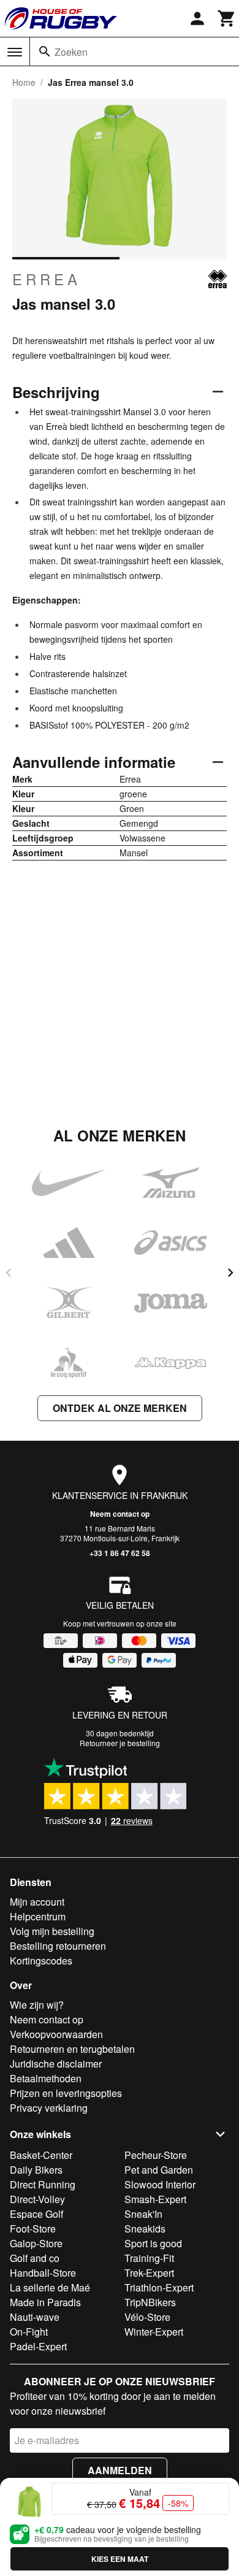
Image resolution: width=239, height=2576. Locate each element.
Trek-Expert (149, 2273)
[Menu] (15, 52)
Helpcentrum (38, 1916)
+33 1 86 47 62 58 (120, 1553)
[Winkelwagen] (227, 18)
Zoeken (71, 52)
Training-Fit (149, 2258)
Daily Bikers (36, 2170)
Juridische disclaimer (56, 2064)
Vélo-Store (147, 2317)
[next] (230, 1273)
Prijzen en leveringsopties (66, 2093)
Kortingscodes (41, 1961)
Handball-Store (43, 2273)
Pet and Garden (159, 2170)
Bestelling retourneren (58, 1946)
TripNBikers (150, 2302)
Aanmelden (120, 2470)
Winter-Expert (154, 2332)
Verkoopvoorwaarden (56, 2034)
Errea (47, 279)
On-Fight (29, 2332)
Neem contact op (120, 1514)
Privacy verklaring (49, 2108)
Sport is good (153, 2243)
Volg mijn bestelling (52, 1931)
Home (24, 82)
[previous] (9, 1273)
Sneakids (145, 2229)
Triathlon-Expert (159, 2287)
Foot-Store (33, 2229)
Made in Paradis (45, 2302)
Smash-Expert (155, 2199)
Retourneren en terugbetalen (72, 2049)
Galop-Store (36, 2243)
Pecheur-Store (156, 2155)
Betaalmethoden (46, 2078)
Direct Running (43, 2184)
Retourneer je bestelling (120, 1743)
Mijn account (37, 1902)
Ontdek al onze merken (120, 1408)
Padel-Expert (38, 2346)
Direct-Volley (37, 2199)
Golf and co (35, 2258)
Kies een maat (120, 2559)
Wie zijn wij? (37, 2005)
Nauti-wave (35, 2317)
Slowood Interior (160, 2184)
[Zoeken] (45, 52)
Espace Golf (36, 2214)
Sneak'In (143, 2214)
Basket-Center (41, 2155)
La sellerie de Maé (50, 2287)
